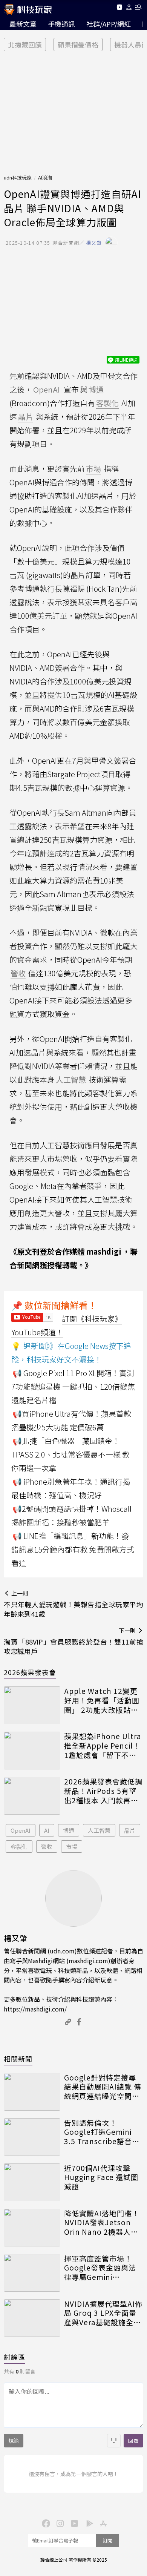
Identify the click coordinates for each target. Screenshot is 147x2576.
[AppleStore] (102, 2523)
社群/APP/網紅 (109, 24)
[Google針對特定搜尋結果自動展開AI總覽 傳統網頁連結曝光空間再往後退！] (32, 2092)
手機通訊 (61, 24)
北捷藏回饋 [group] (25, 44)
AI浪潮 (45, 177)
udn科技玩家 (18, 177)
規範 (14, 2441)
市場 (72, 1846)
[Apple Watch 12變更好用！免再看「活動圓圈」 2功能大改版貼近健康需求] (32, 1705)
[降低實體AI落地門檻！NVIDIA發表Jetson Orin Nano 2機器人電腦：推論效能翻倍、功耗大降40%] (32, 2228)
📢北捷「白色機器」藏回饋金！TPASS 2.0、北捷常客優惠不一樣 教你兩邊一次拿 (70, 1454)
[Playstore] (88, 2523)
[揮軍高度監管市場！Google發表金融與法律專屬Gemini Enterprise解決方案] (32, 2273)
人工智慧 (99, 1830)
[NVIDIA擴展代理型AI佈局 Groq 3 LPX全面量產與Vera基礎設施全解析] (32, 2318)
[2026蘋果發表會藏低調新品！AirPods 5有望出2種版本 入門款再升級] (32, 1796)
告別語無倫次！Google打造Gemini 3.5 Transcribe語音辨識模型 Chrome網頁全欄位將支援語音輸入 (103, 2132)
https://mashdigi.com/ (35, 2009)
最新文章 (23, 24)
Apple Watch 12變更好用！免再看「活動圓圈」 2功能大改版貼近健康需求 (102, 1700)
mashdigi (104, 1251)
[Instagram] (59, 2523)
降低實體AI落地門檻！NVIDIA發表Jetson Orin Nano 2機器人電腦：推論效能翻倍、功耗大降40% (102, 2223)
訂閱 (107, 2540)
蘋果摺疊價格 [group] (78, 44)
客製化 (19, 1846)
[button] (129, 8)
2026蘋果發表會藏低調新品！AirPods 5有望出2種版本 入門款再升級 (103, 1791)
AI (47, 1830)
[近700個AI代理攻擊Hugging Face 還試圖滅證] (32, 2182)
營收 (47, 1846)
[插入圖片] (114, 2441)
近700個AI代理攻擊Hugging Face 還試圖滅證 (101, 2177)
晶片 (130, 1830)
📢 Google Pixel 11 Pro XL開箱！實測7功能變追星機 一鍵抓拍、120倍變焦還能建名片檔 (73, 1386)
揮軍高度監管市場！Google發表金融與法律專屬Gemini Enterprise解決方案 (100, 2268)
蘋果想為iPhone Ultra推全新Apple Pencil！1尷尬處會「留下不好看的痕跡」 (103, 1746)
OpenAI (21, 1830)
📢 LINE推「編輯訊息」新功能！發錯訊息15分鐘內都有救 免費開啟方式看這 (73, 1549)
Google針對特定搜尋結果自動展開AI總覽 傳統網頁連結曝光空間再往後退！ (103, 2087)
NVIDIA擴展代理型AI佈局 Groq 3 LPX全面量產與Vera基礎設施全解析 (103, 2313)
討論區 (15, 2357)
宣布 (71, 389)
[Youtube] (119, 8)
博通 (69, 1830)
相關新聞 (18, 2059)
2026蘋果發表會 (30, 1672)
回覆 (133, 2441)
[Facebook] (45, 2523)
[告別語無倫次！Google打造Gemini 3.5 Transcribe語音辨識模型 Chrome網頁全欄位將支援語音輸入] (32, 2137)
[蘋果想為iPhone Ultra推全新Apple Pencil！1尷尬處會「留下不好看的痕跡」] (32, 1751)
